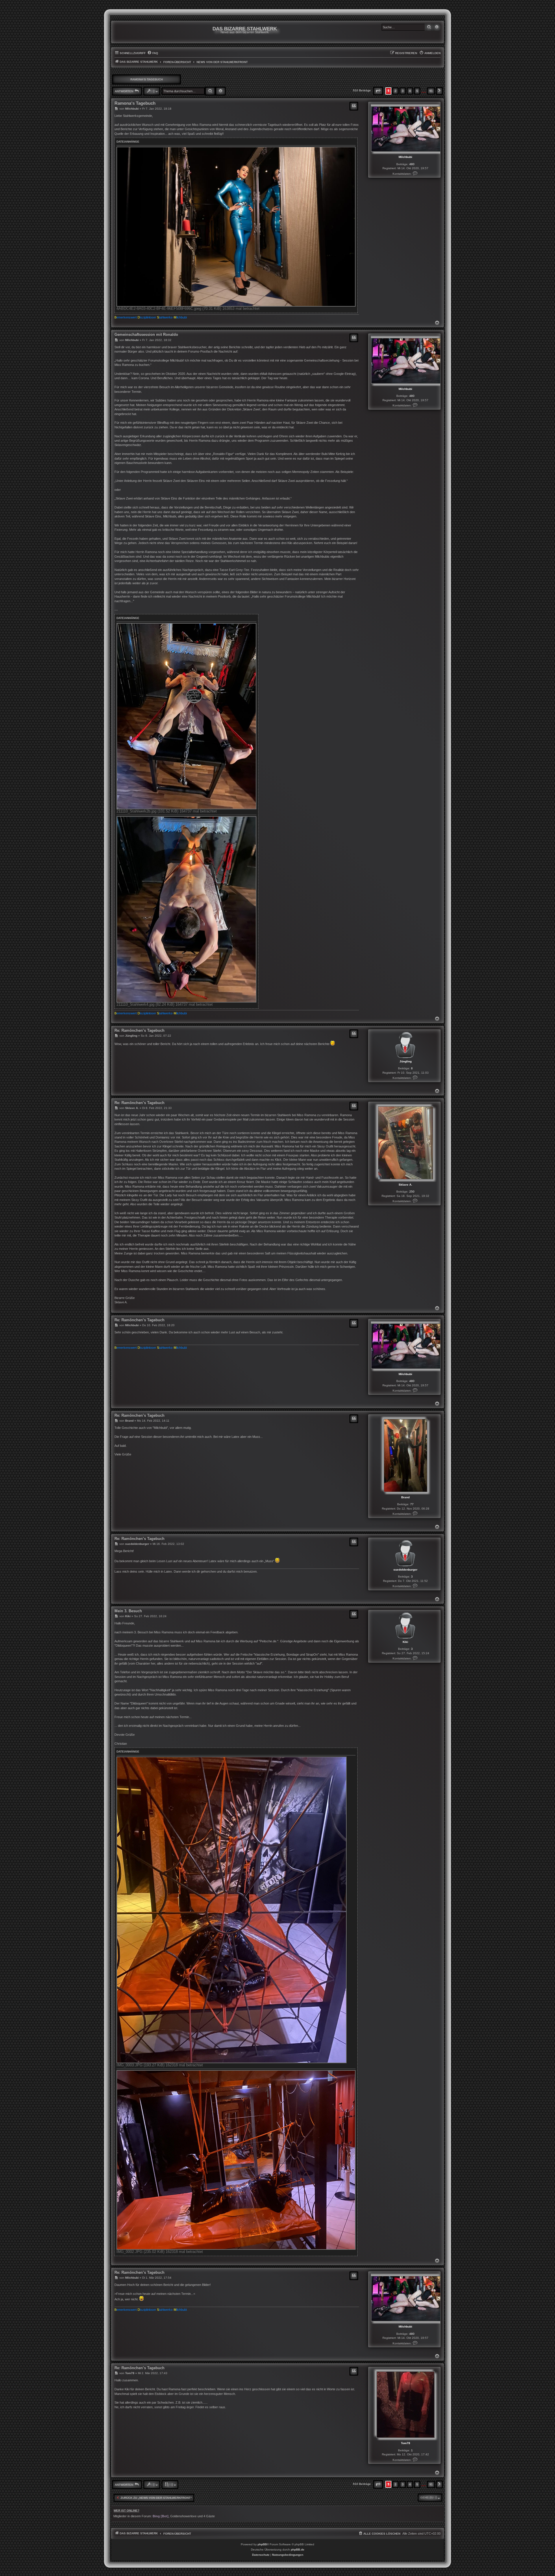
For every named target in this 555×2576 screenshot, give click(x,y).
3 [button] (403, 91)
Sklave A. (405, 1185)
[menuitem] (153, 53)
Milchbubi (405, 157)
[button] (378, 91)
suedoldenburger (405, 1570)
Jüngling (406, 1061)
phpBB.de (298, 2550)
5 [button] (417, 91)
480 (412, 164)
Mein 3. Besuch (128, 1611)
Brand (405, 1497)
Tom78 (406, 2443)
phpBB (262, 2544)
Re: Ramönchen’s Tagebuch (139, 1030)
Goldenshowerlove (183, 2516)
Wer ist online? (126, 2510)
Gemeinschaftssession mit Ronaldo (146, 335)
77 (412, 1504)
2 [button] (395, 91)
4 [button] (410, 91)
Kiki (405, 1642)
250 (412, 1192)
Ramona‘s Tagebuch (147, 79)
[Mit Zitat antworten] (354, 106)
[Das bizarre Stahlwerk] (138, 32)
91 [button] (431, 91)
